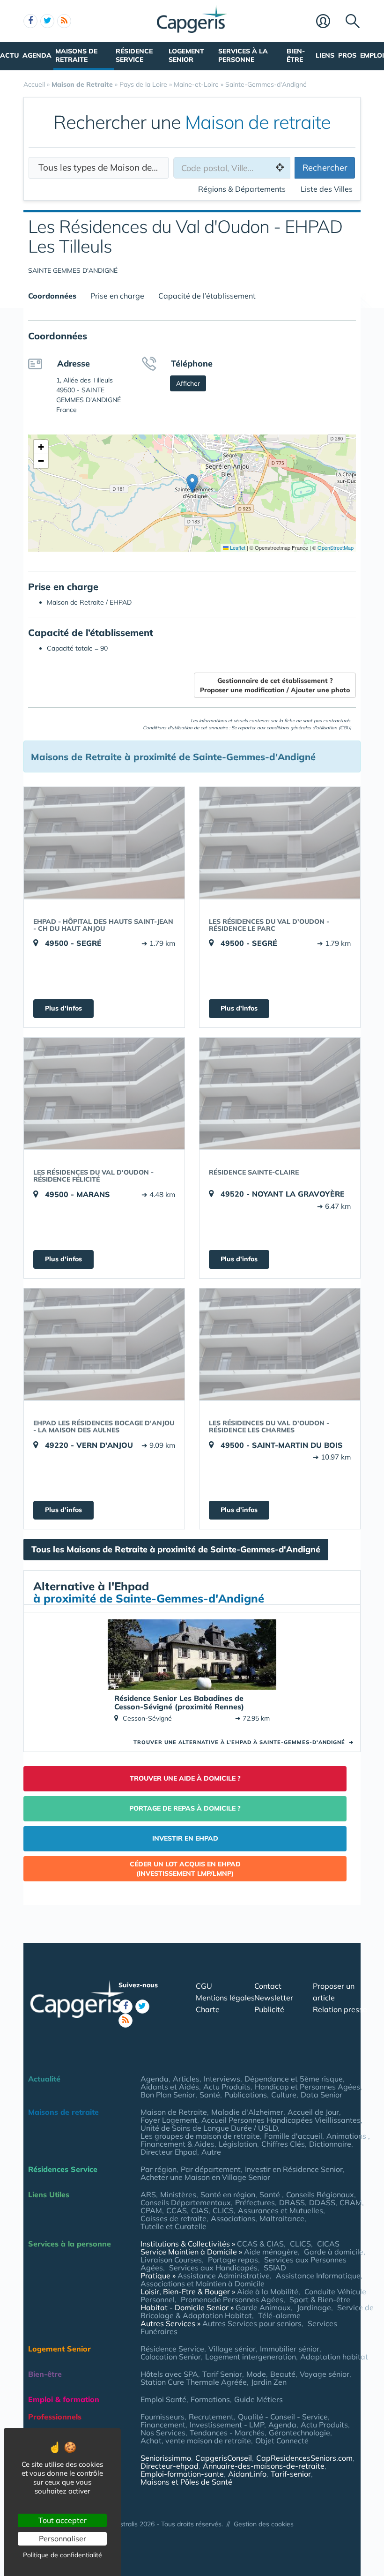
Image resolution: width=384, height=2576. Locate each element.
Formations (210, 2399)
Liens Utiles (49, 2194)
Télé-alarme (279, 2315)
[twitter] (47, 21)
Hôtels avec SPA (169, 2374)
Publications (246, 2095)
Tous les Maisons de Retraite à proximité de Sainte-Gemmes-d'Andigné (176, 1549)
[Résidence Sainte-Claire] (280, 1093)
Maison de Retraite (174, 2112)
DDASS (322, 2202)
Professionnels (55, 2417)
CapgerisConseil (224, 2458)
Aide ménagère (271, 2252)
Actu (9, 55)
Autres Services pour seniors (252, 2323)
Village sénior (232, 2349)
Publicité (269, 2009)
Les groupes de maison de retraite (200, 2136)
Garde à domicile (334, 2252)
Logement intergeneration (251, 2357)
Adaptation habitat (334, 2357)
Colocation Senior (171, 2357)
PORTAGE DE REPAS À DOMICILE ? (185, 1808)
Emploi (372, 55)
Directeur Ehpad (169, 2152)
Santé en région (228, 2194)
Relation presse (340, 2009)
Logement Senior (186, 55)
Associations (233, 2218)
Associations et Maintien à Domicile (203, 2284)
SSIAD (275, 2268)
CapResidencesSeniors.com (304, 2458)
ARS (148, 2194)
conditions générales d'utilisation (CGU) (309, 728)
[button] (192, 483)
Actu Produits (227, 2087)
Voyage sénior (325, 2374)
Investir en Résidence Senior (294, 2169)
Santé (210, 2095)
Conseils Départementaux (186, 2202)
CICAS (328, 2244)
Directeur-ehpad (170, 2466)
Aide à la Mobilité (268, 2291)
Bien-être (296, 55)
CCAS (177, 2210)
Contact (268, 1986)
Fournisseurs (162, 2417)
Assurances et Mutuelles (281, 2210)
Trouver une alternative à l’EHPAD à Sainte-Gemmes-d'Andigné (244, 1742)
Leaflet (237, 547)
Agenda (37, 55)
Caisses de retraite (174, 2218)
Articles (186, 2079)
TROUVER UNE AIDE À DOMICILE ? (185, 1778)
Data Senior (321, 2095)
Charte (208, 2009)
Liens (325, 55)
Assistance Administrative (224, 2276)
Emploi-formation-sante (182, 2474)
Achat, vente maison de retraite (196, 2441)
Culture (284, 2095)
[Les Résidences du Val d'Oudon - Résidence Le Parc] (280, 843)
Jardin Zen (269, 2382)
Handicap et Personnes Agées (307, 2087)
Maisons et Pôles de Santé (186, 2482)
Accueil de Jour (313, 2112)
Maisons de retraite (76, 55)
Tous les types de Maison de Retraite (103, 167)
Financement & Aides (177, 2144)
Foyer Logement (169, 2120)
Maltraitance (282, 2218)
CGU (204, 1986)
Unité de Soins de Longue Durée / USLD (209, 2128)
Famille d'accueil (293, 2136)
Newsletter (274, 1998)
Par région (159, 2169)
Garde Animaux (263, 2307)
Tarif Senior (222, 2374)
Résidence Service (134, 55)
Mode (256, 2374)
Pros (347, 55)
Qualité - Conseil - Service (283, 2417)
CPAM (151, 2210)
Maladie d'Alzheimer (247, 2112)
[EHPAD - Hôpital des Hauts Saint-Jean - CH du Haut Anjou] (104, 843)
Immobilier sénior (290, 2349)
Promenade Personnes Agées (232, 2299)
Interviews (222, 2079)
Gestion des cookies (264, 2524)
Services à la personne (243, 55)
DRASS (292, 2202)
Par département (211, 2169)
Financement (163, 2425)
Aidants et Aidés (170, 2087)
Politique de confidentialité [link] (63, 2555)
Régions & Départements (242, 189)
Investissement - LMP (227, 2425)
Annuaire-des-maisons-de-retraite (264, 2466)
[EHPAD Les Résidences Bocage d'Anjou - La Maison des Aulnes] (104, 1344)
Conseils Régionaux (320, 2194)
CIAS (200, 2210)
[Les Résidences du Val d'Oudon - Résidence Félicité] (104, 1093)
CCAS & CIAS (260, 2244)
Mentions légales (225, 1998)
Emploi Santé (163, 2399)
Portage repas (233, 2260)
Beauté (283, 2374)
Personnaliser (63, 2539)
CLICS (223, 2210)
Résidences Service (63, 2169)
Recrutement (211, 2417)
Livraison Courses (171, 2260)
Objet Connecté (282, 2441)
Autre (211, 2152)
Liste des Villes (327, 189)
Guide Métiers (258, 2399)
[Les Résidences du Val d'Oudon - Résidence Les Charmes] (280, 1344)
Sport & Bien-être (320, 2299)
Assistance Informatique (318, 2276)
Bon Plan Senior (168, 2095)
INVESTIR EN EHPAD (185, 1838)
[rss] (64, 21)
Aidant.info (247, 2474)
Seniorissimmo (166, 2458)
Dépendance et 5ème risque (294, 2079)
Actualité (44, 2079)
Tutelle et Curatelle (174, 2226)
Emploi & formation (64, 2399)
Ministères (178, 2194)
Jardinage (314, 2307)
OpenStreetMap (336, 547)
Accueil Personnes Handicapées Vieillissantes (281, 2120)
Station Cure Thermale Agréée (194, 2382)
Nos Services (163, 2433)
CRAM (351, 2202)
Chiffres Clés (283, 2144)
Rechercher (325, 168)
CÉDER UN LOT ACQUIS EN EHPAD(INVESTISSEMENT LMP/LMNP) (185, 1869)
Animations (347, 2136)
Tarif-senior (291, 2474)
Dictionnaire (330, 2144)
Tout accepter (63, 2520)
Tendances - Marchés (227, 2433)
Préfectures (255, 2202)
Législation (238, 2144)
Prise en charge (117, 296)
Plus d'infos (63, 1008)
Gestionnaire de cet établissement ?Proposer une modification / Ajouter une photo (275, 685)
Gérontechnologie (299, 2433)
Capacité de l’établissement (207, 296)
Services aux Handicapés (213, 2268)
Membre (329, 22)
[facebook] (30, 21)
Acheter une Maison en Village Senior (205, 2177)
